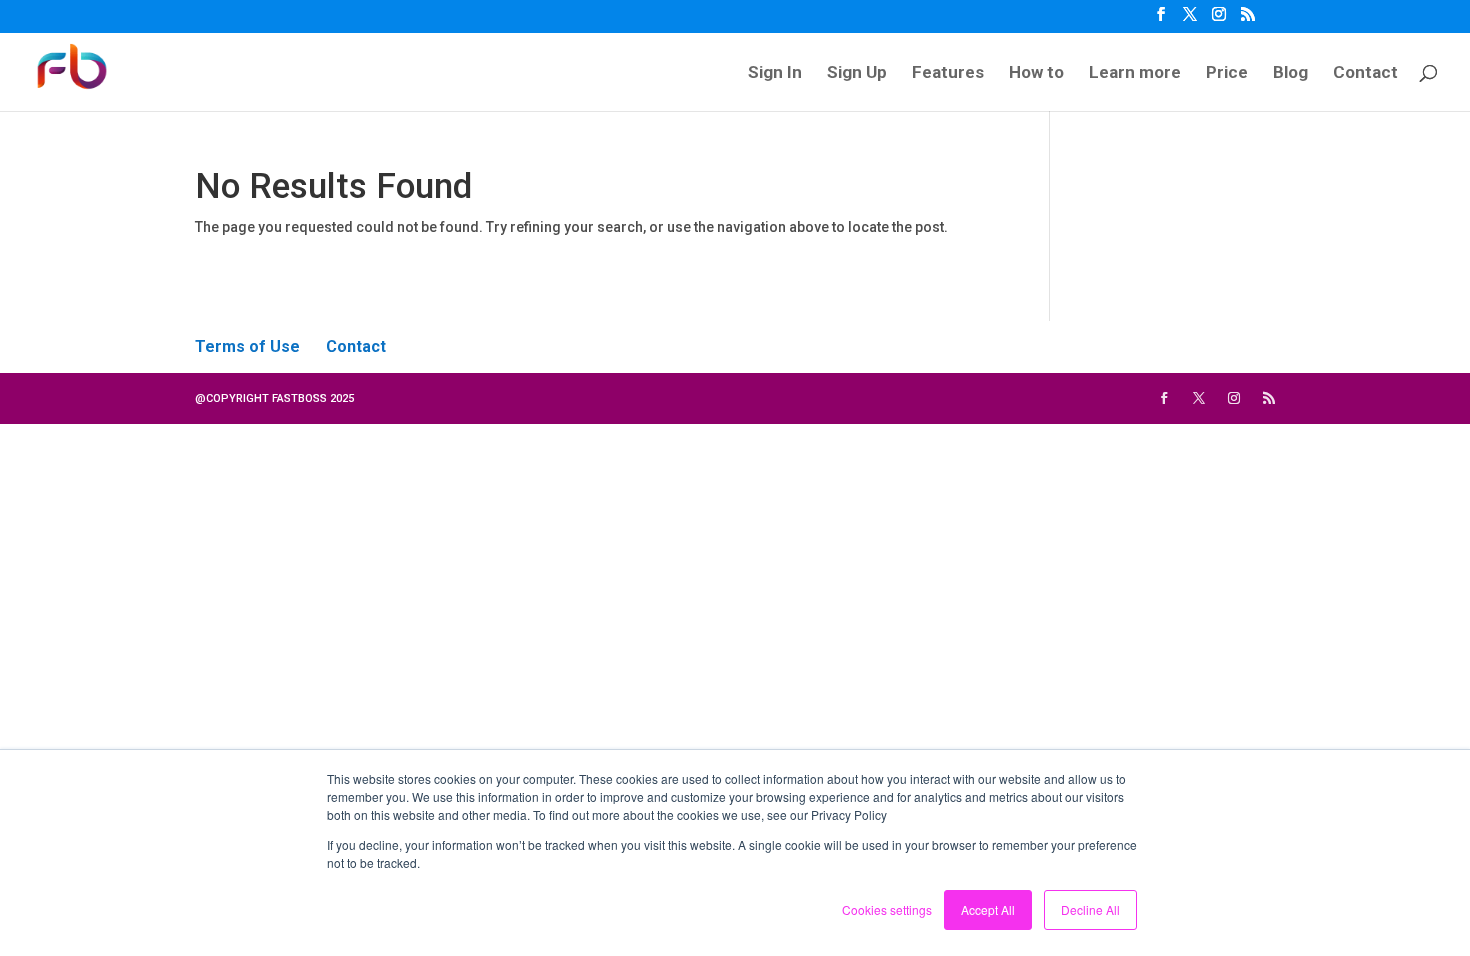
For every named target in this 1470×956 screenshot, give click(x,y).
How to (1036, 73)
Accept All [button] (988, 909)
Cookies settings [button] (887, 909)
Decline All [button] (1090, 909)
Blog (1290, 73)
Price (1227, 73)
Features (948, 73)
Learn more (1135, 73)
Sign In (775, 73)
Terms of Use (247, 346)
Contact (1365, 73)
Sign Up (857, 73)
